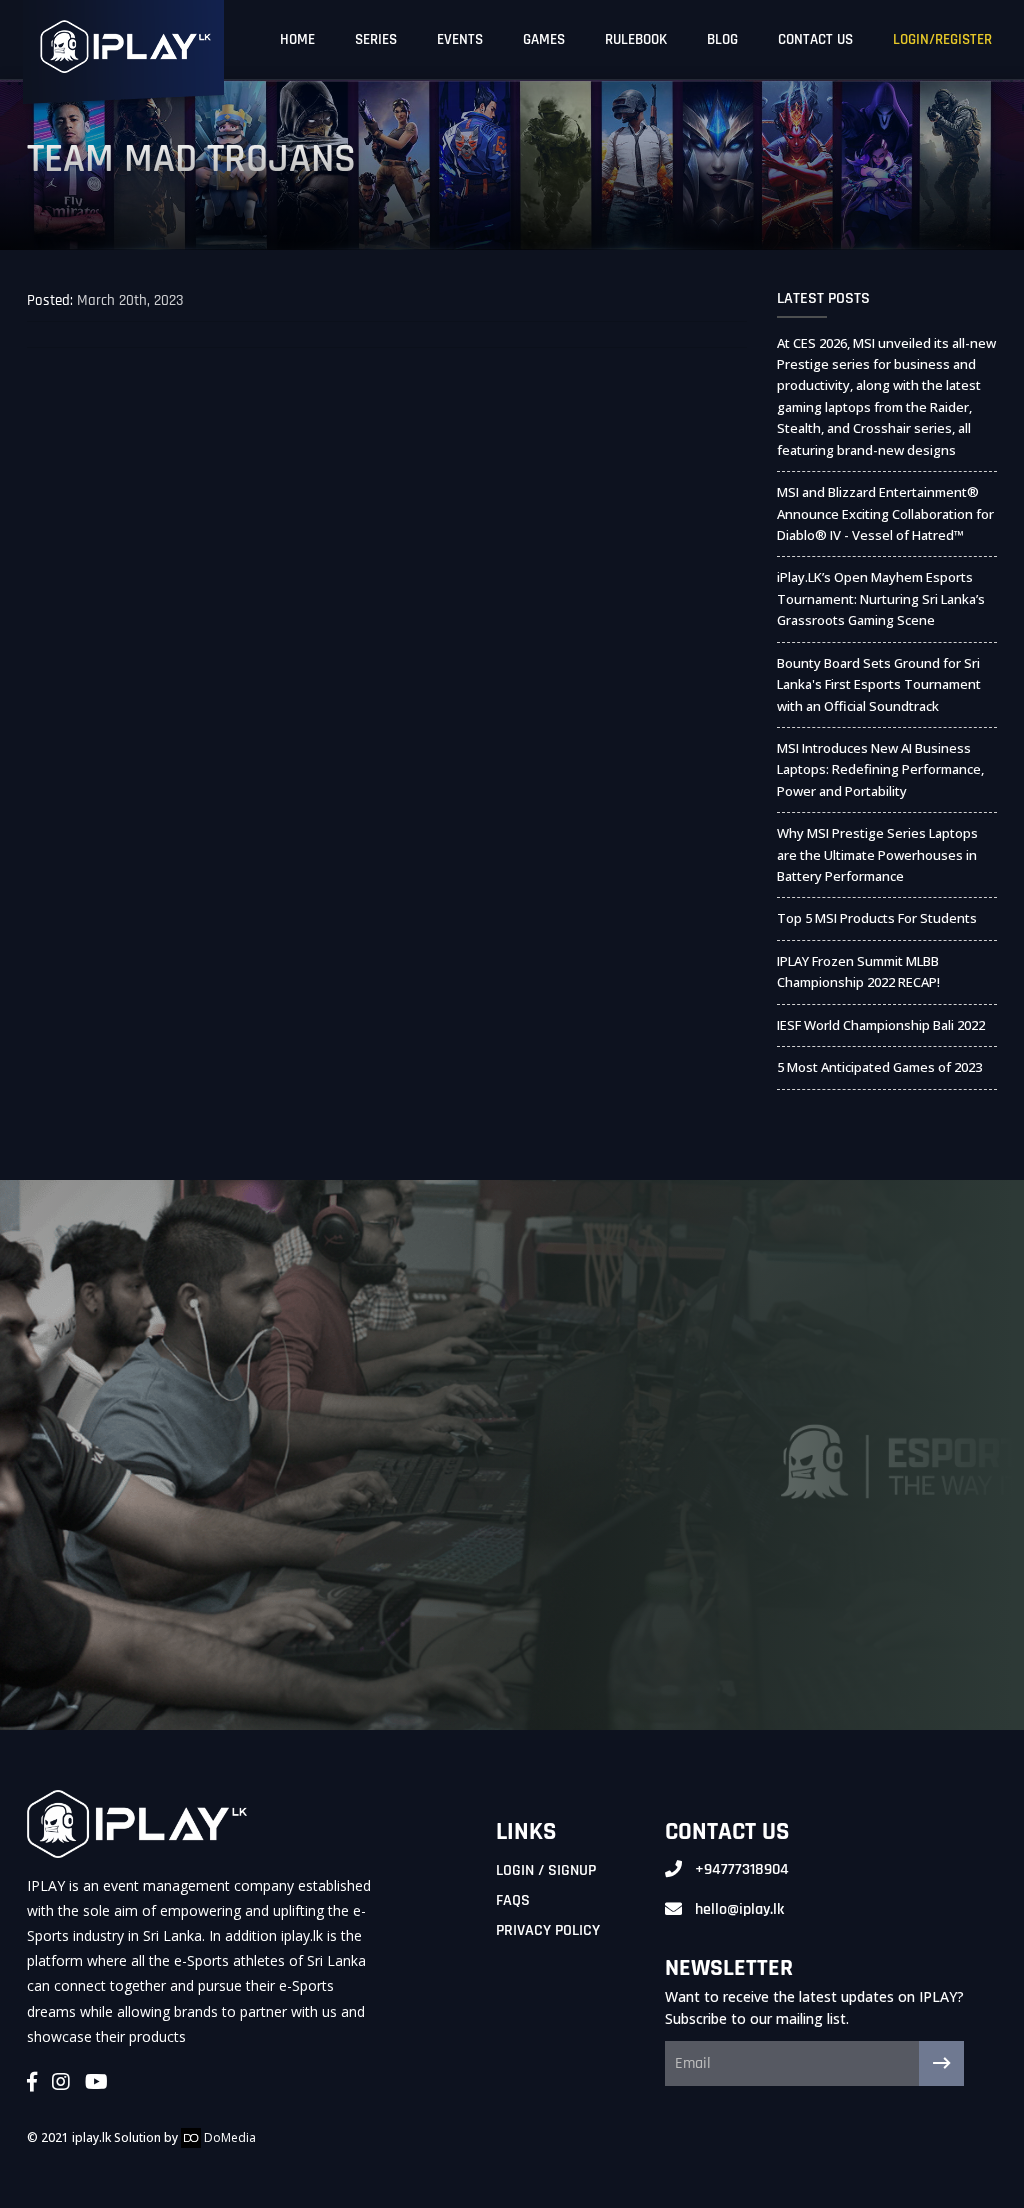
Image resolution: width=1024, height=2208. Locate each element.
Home (297, 39)
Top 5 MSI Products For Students (877, 918)
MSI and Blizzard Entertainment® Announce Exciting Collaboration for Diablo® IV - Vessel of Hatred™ (885, 513)
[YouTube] (96, 2083)
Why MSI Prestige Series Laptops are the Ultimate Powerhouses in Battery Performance (877, 854)
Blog (722, 39)
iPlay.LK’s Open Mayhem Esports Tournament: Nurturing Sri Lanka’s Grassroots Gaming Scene (881, 598)
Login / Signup (546, 1870)
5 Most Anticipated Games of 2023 (879, 1067)
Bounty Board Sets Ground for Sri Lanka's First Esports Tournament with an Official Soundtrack (879, 684)
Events (460, 39)
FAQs (513, 1900)
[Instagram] (61, 2083)
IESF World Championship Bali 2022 (881, 1025)
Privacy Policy (548, 1930)
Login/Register (942, 39)
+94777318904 (742, 1869)
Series (376, 39)
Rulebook (636, 39)
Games (544, 39)
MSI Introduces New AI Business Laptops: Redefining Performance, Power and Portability (880, 769)
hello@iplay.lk (739, 1909)
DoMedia (228, 2137)
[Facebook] (32, 2083)
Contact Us (815, 39)
